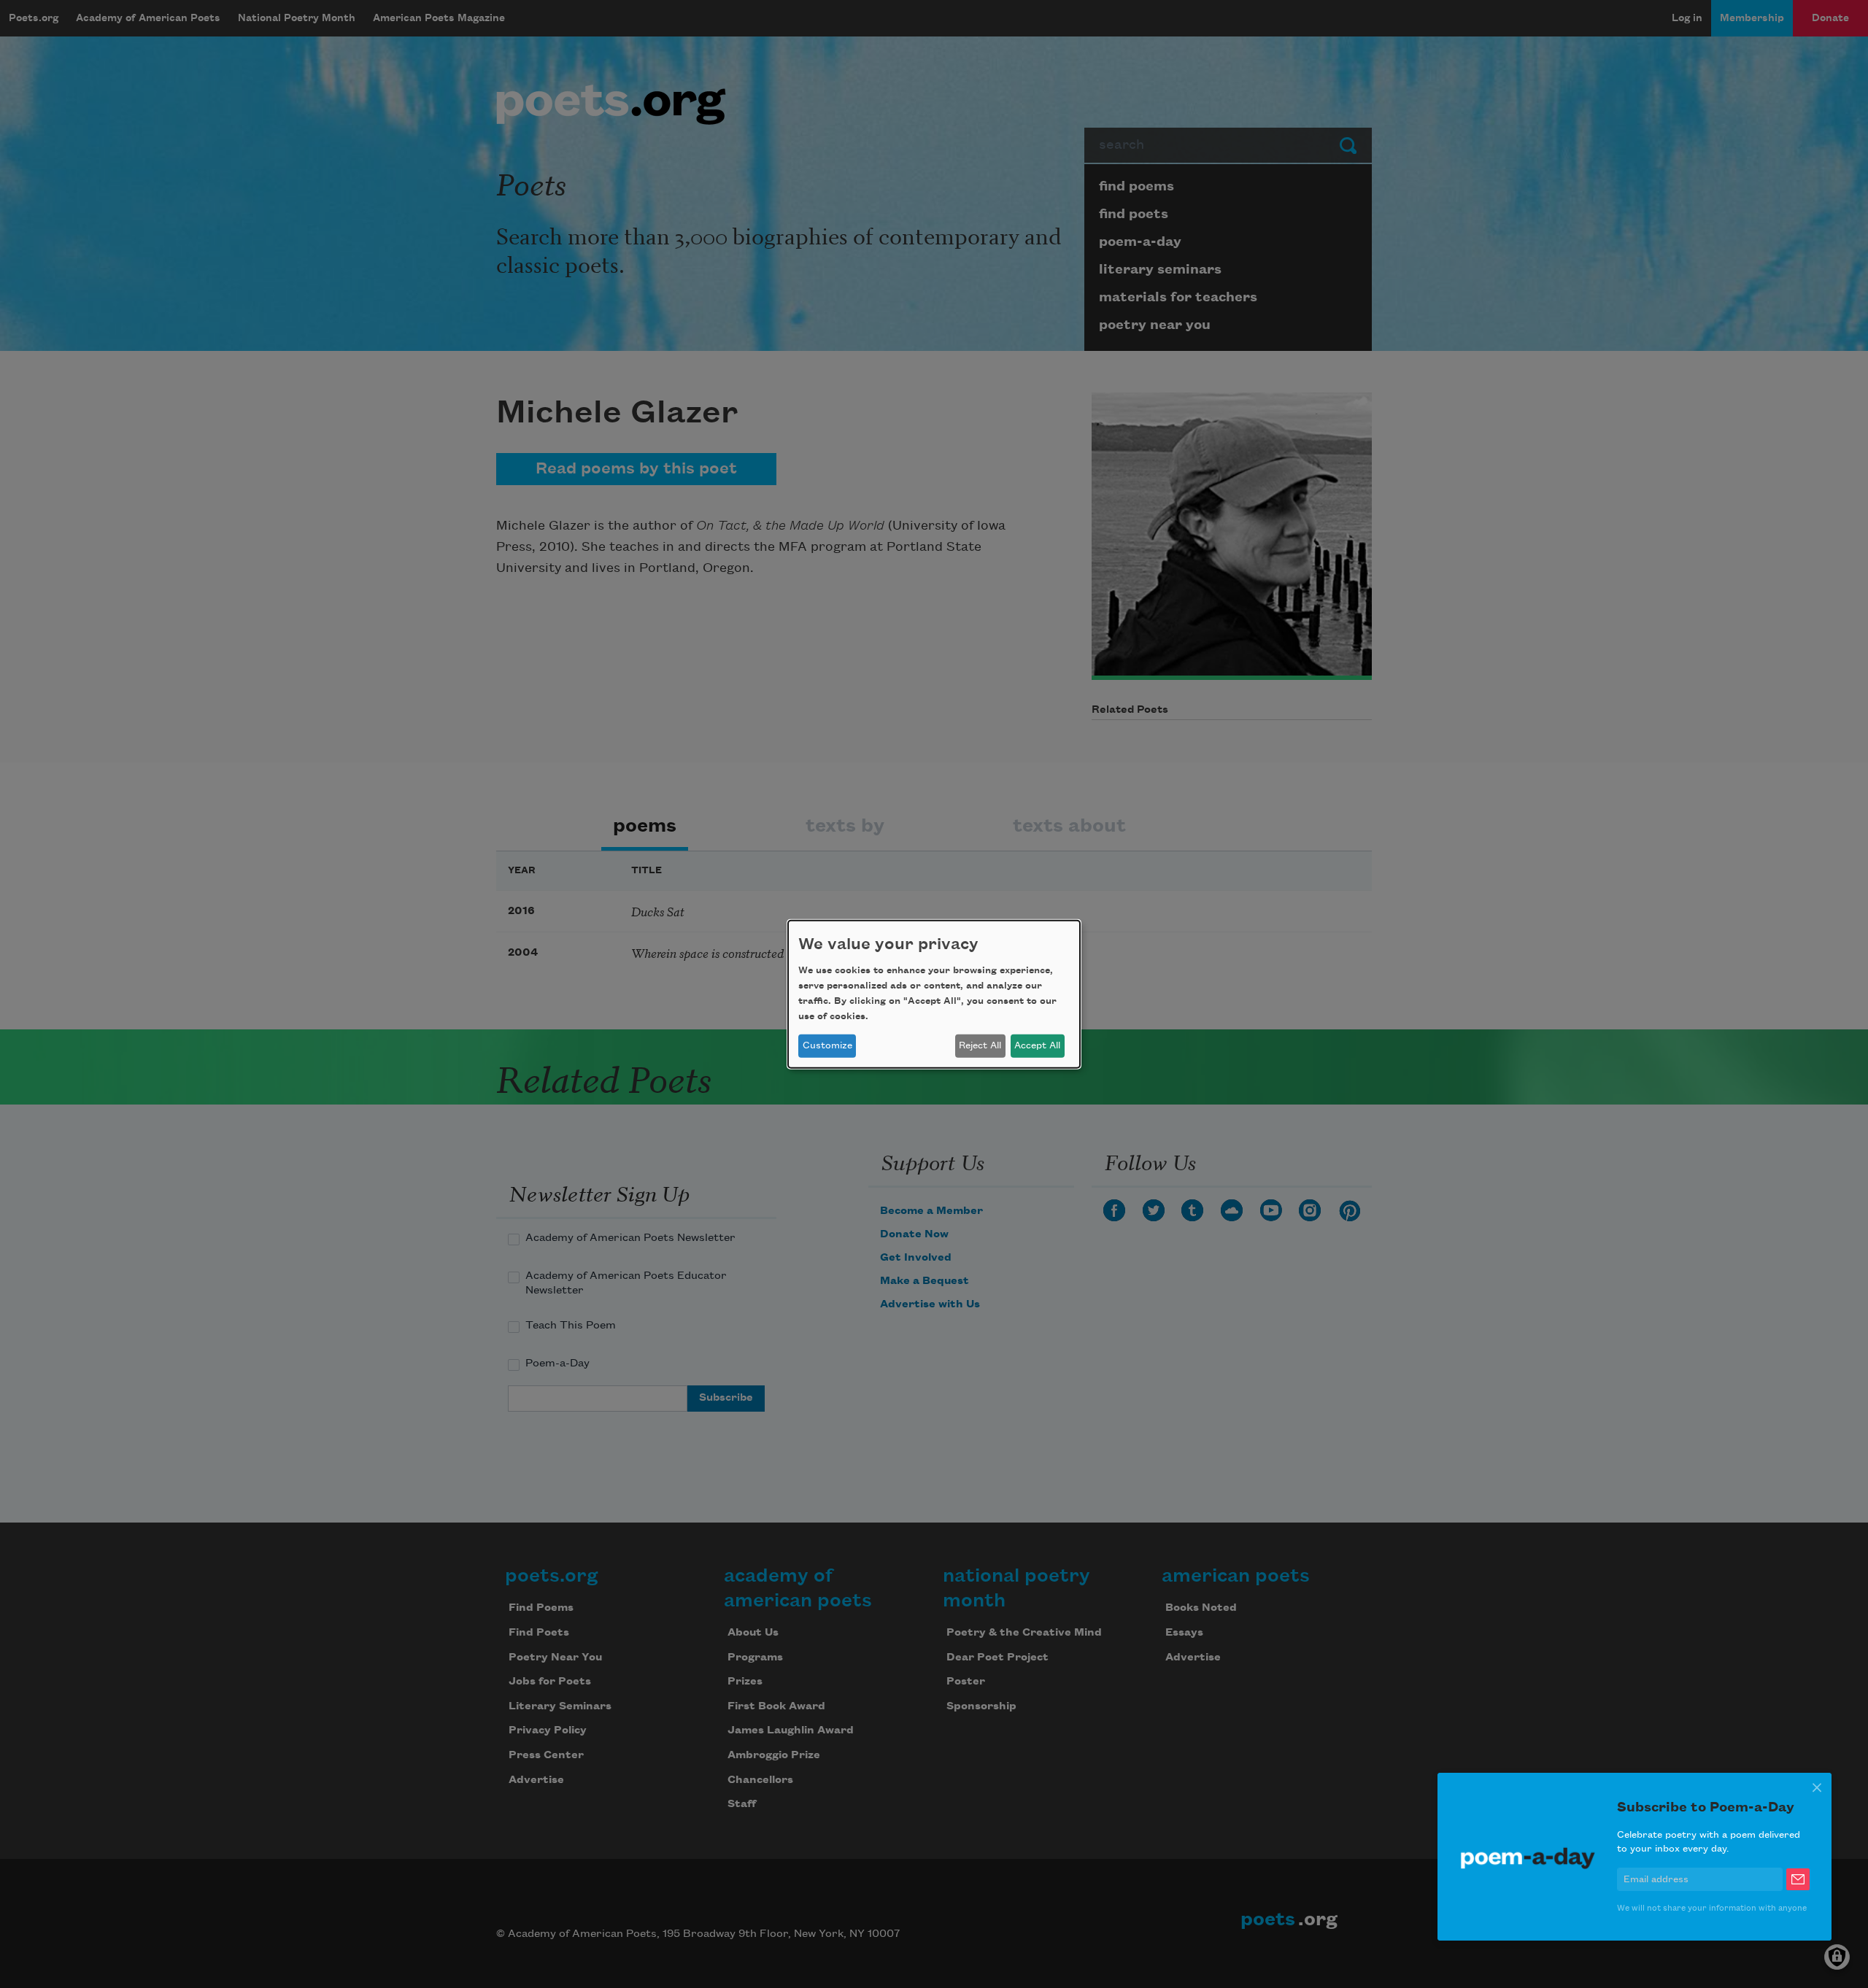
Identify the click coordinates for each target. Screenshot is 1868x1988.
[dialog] (934, 994)
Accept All (1037, 1045)
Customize (827, 1045)
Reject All (980, 1045)
